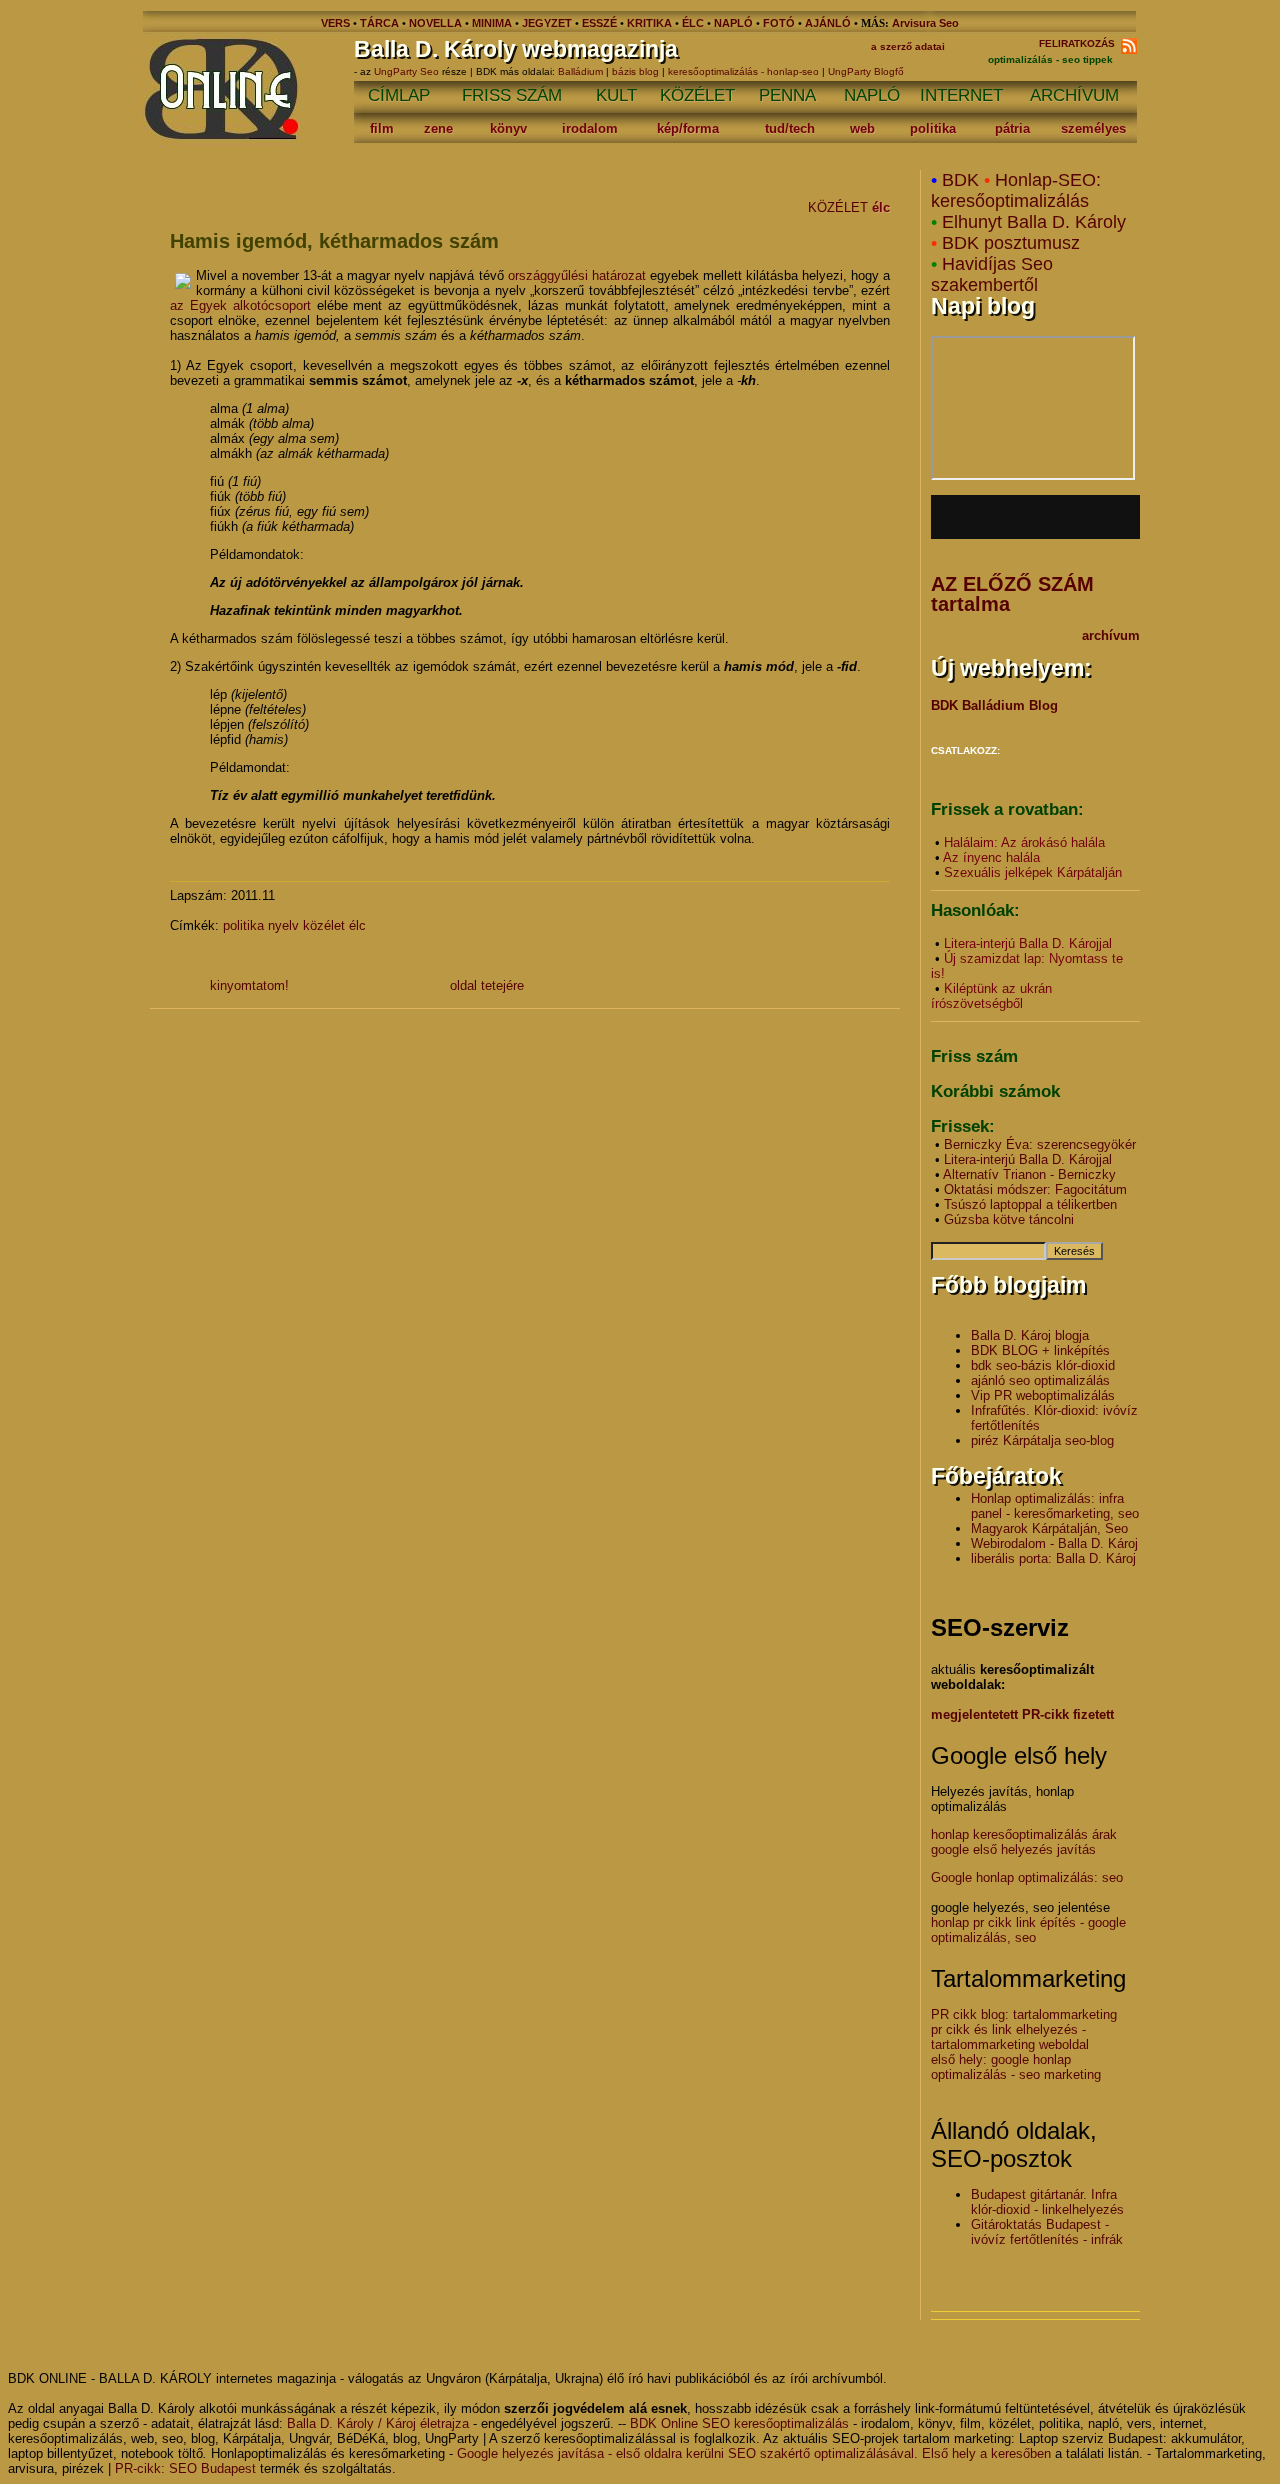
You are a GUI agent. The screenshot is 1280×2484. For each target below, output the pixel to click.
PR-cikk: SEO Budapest (185, 2468)
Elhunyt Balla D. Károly (1034, 222)
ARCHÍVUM (1074, 95)
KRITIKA (649, 23)
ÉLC (693, 23)
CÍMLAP (399, 95)
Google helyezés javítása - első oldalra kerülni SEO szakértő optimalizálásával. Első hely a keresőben (754, 2453)
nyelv (283, 925)
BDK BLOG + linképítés (1040, 1350)
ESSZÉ (599, 23)
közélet (324, 925)
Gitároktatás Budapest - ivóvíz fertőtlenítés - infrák (1047, 2232)
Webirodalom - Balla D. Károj (1054, 1543)
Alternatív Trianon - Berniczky (1029, 1174)
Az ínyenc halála (991, 857)
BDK (960, 180)
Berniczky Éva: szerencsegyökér (1040, 1144)
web (862, 128)
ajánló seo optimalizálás (1040, 1380)
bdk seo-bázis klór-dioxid (1043, 1365)
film (382, 128)
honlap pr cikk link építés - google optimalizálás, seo (1028, 1930)
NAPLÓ (733, 23)
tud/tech (790, 128)
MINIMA (493, 23)
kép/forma (688, 128)
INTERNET (961, 95)
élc (881, 207)
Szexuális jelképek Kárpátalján (1033, 872)
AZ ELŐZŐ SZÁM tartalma (1012, 594)
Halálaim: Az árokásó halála (1024, 842)
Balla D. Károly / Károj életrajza (378, 2423)
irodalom (590, 128)
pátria (1012, 128)
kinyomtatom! (249, 985)
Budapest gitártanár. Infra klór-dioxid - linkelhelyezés (1047, 2202)
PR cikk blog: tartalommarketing (1024, 2014)
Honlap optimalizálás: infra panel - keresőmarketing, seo (1055, 1506)
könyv (508, 128)
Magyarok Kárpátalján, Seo (1049, 1528)
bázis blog (635, 71)
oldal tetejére (487, 985)
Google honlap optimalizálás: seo (1027, 1877)
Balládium (580, 71)
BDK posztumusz (1011, 243)
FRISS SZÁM (512, 95)
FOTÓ (779, 23)
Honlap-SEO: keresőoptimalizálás (1016, 190)
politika (933, 128)
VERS (335, 23)
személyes (1093, 128)
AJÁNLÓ (828, 23)
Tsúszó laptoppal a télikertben (1030, 1204)
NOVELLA (435, 23)
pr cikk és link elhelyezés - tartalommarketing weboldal (1010, 2037)
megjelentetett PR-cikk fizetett (1022, 1714)
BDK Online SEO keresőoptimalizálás (739, 2423)
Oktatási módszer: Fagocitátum (1035, 1189)
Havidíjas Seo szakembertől (992, 274)
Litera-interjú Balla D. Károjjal (1028, 943)
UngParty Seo (408, 71)
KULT (616, 95)
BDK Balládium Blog (994, 705)
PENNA (787, 95)
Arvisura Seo (925, 23)
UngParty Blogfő (866, 71)
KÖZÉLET (697, 95)
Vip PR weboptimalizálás (1043, 1395)
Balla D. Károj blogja (1030, 1335)
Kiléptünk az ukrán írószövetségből (991, 996)
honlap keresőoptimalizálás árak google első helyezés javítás (1024, 1842)
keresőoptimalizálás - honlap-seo (743, 71)
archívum (1111, 635)
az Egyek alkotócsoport (240, 305)
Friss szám (974, 1056)
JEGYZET (547, 23)
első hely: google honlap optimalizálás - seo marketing (1016, 2067)
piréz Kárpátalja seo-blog (1042, 1440)
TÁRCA (379, 23)
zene (438, 128)
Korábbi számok (995, 1091)
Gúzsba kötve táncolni (1009, 1219)
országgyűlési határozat (577, 275)
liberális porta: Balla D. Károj (1053, 1558)
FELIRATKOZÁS (1080, 43)
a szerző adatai (908, 46)
